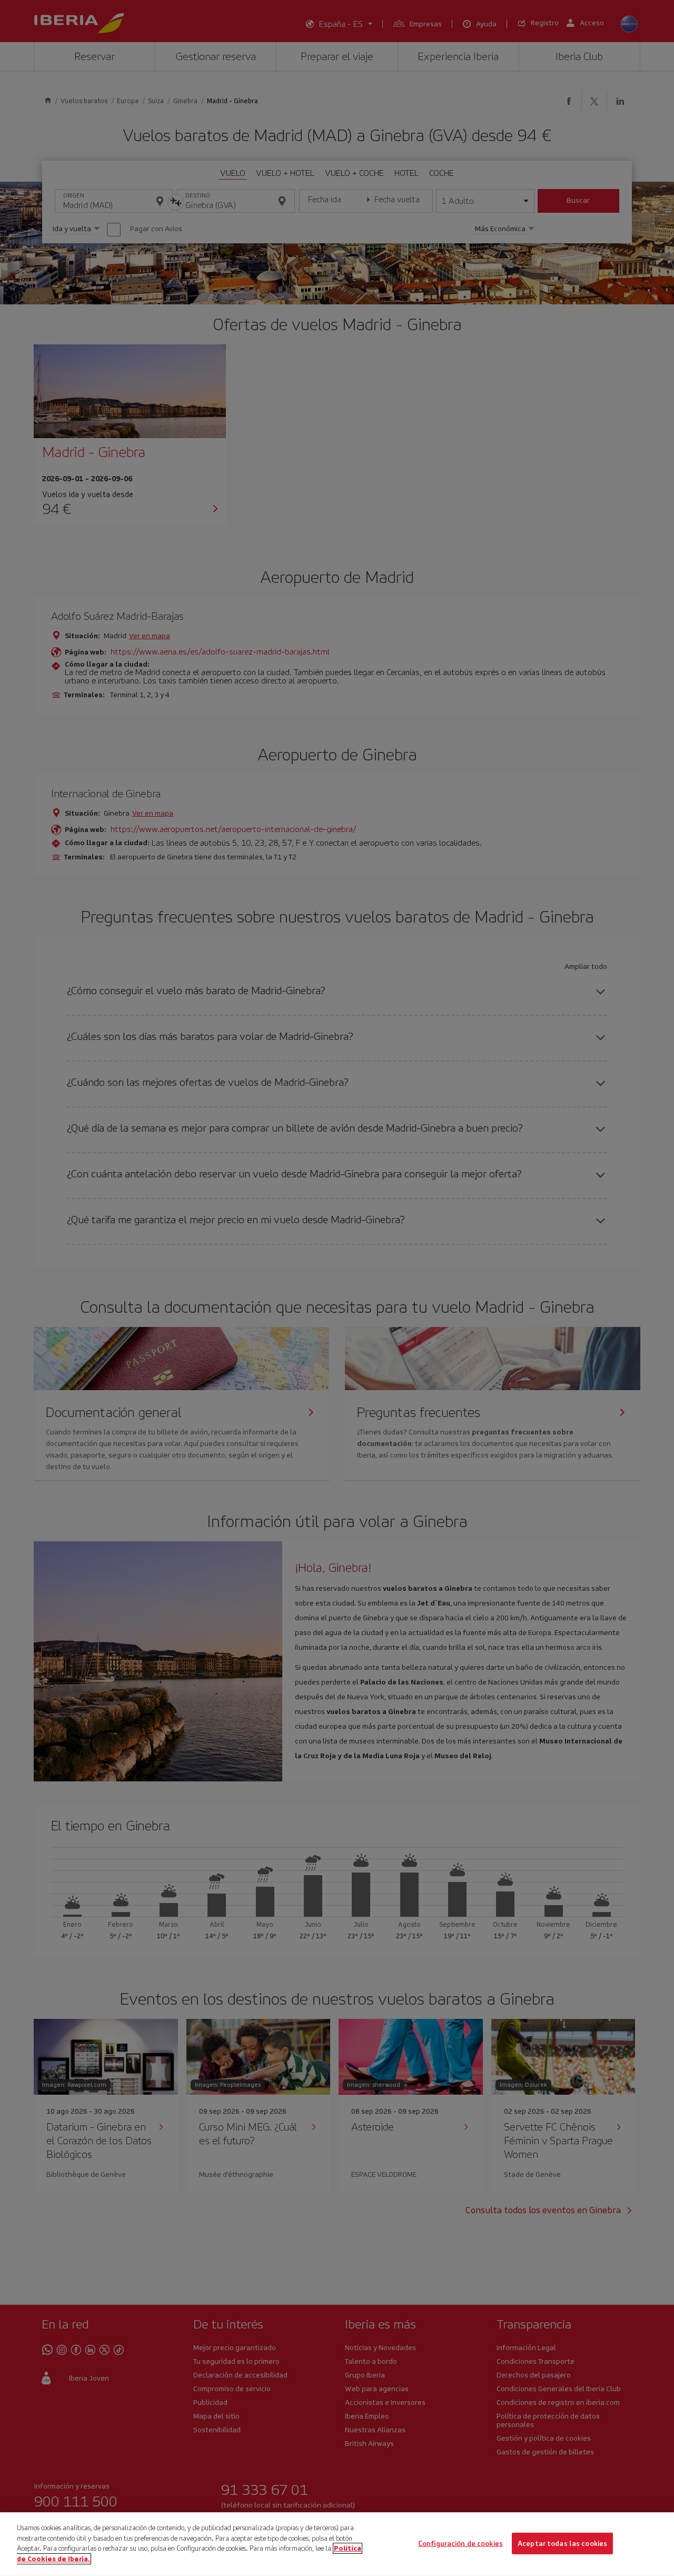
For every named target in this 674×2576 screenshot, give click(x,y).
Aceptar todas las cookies (562, 2543)
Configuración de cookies (460, 2543)
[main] (337, 2544)
